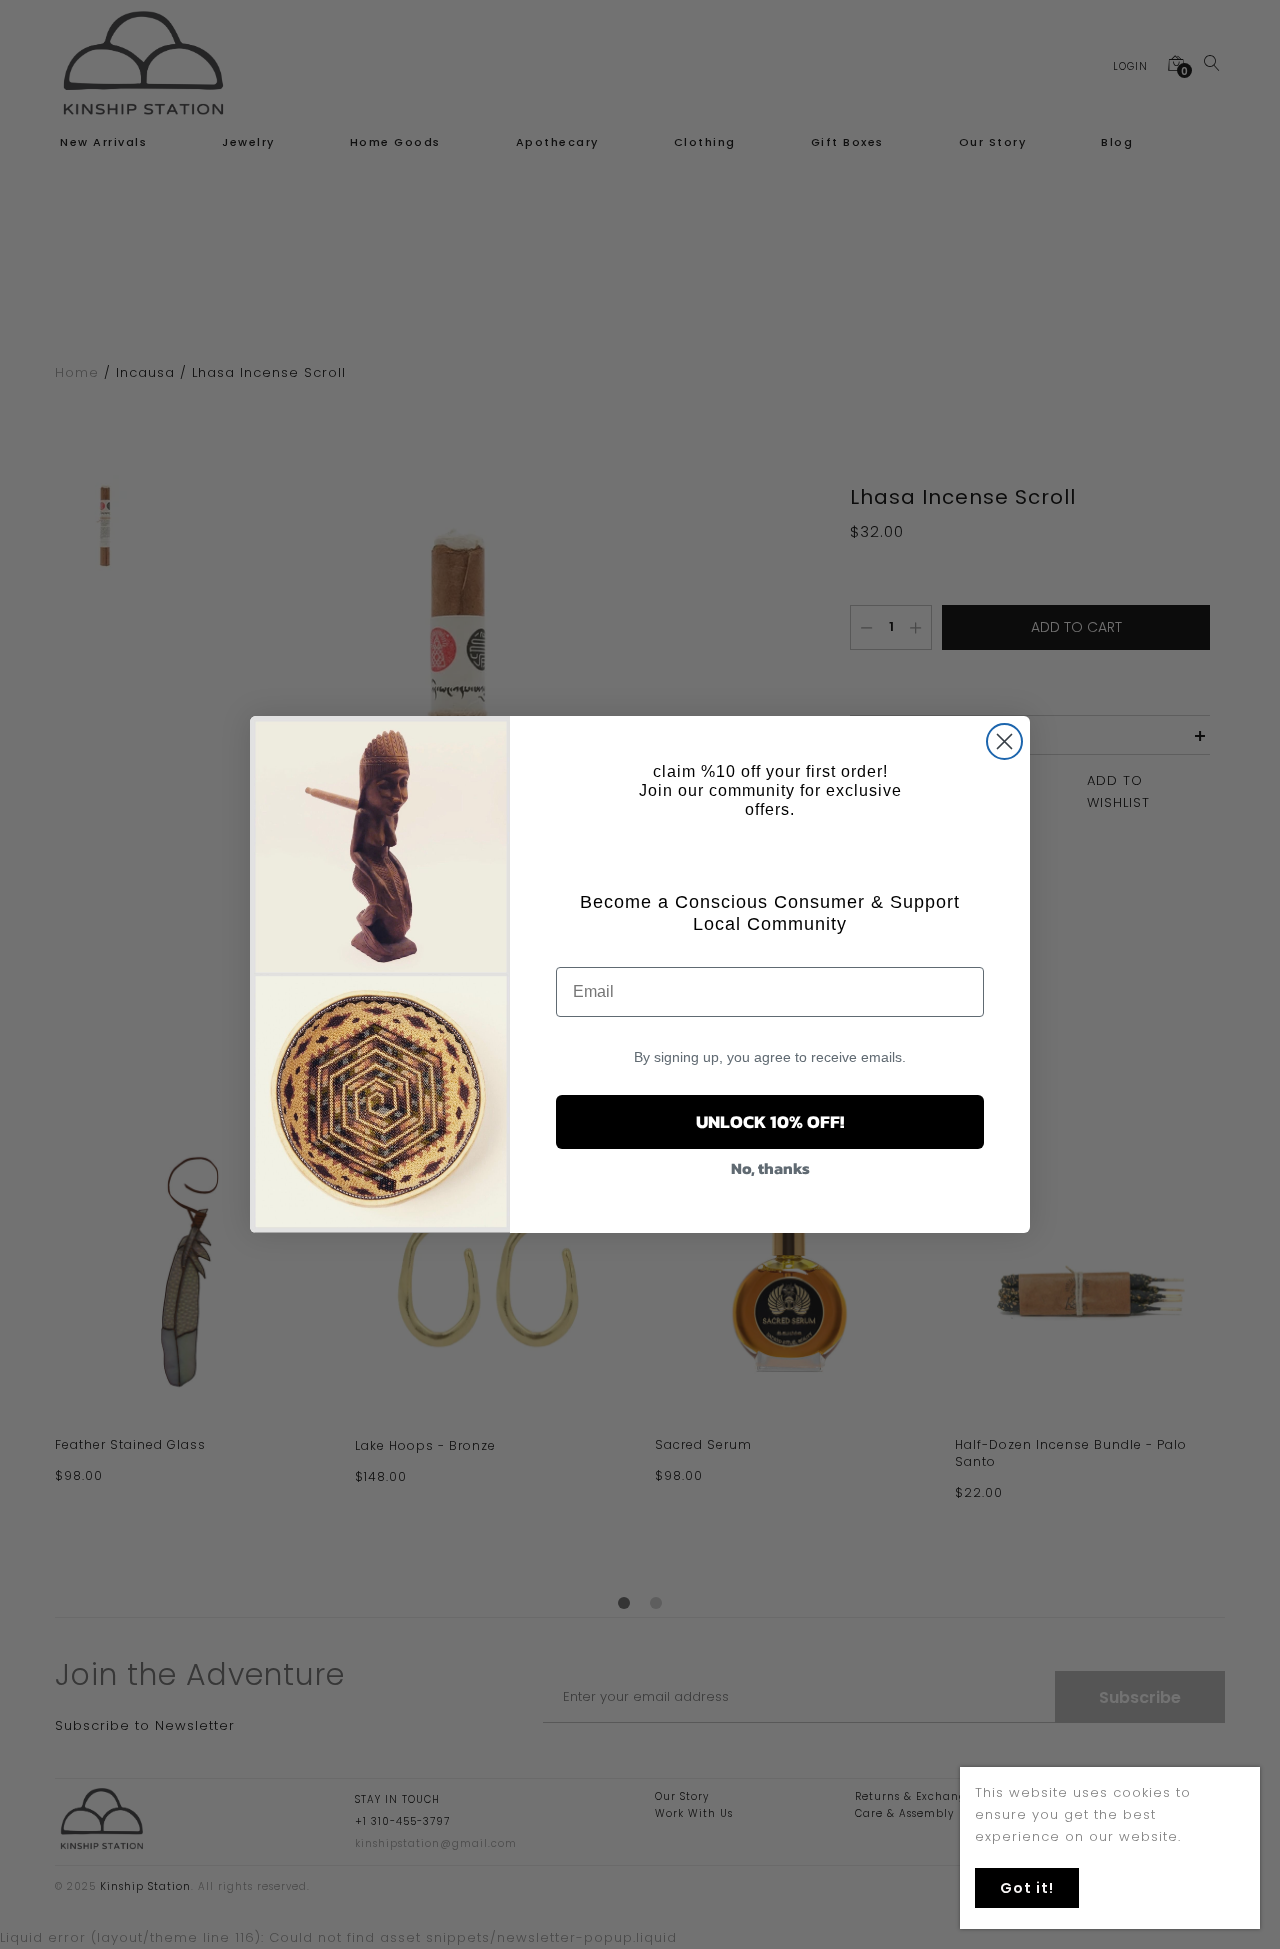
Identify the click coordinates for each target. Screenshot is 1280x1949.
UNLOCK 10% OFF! (770, 1121)
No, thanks (770, 1168)
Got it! (1027, 1888)
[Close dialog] (1004, 741)
